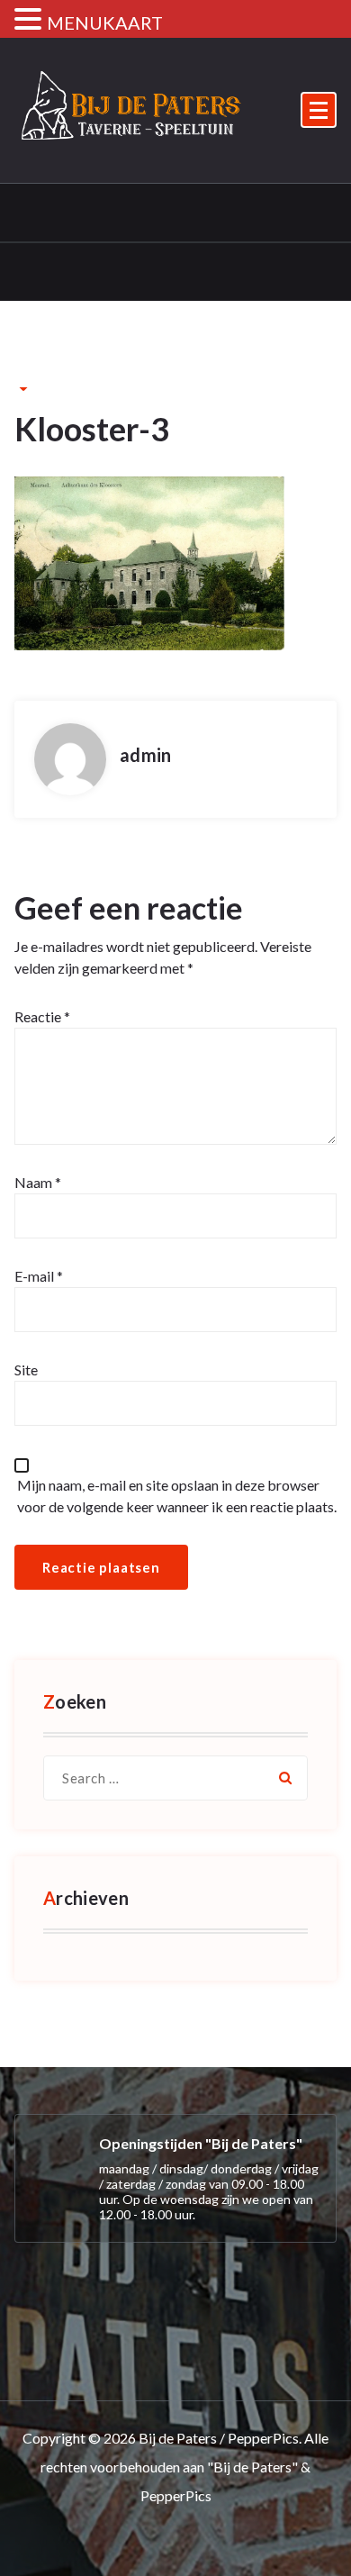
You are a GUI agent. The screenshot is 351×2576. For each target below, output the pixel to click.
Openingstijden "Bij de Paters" (201, 2143)
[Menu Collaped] (319, 110)
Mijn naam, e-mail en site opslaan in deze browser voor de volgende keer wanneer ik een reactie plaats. (177, 1496)
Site (26, 1370)
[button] (31, 20)
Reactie (42, 1016)
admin (145, 755)
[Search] (285, 1778)
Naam (38, 1182)
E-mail (39, 1276)
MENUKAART (105, 23)
